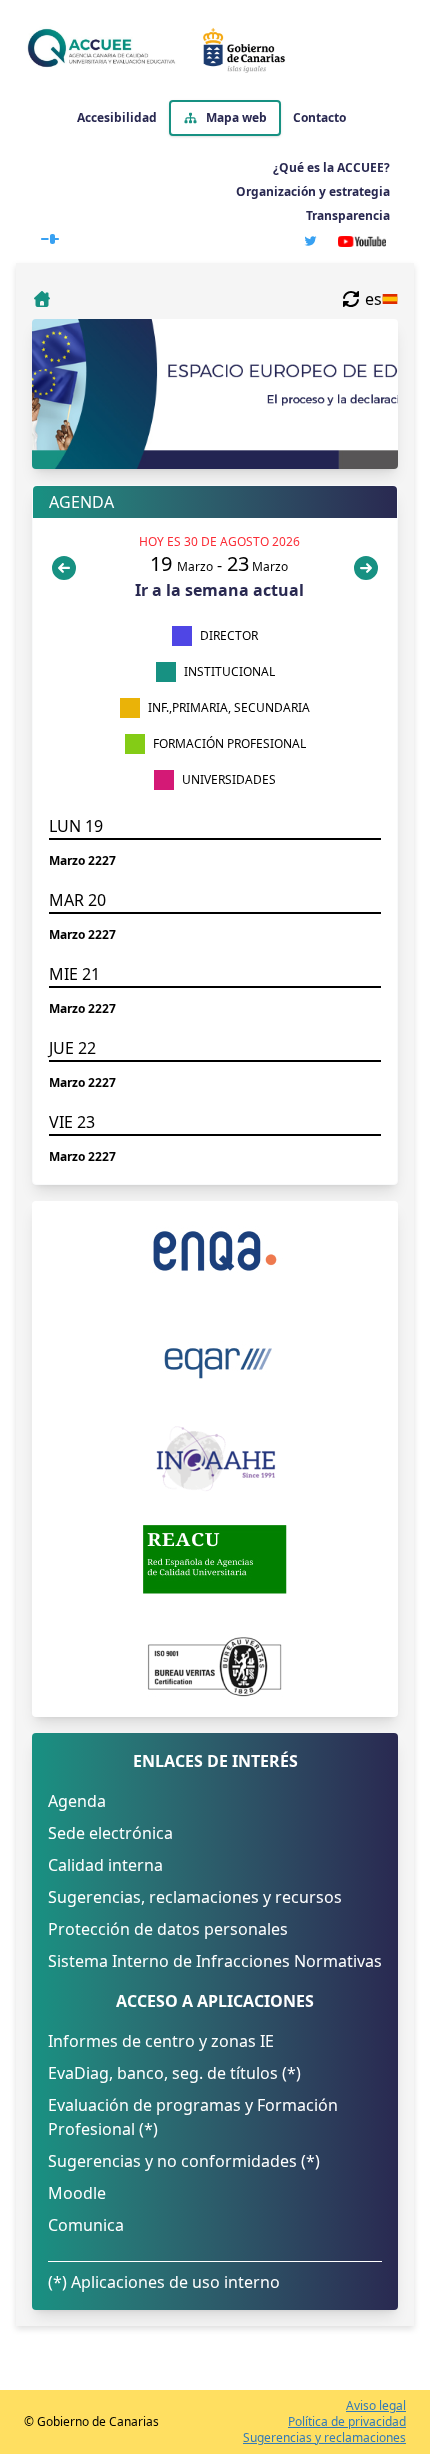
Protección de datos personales (168, 1929)
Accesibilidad (117, 118)
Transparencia (348, 215)
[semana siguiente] (366, 568)
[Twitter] (310, 241)
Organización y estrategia (313, 191)
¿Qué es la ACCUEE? (331, 167)
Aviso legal (376, 2406)
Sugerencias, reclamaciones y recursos (195, 1897)
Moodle (77, 2193)
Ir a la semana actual (219, 590)
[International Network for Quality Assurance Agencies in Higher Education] (215, 1459)
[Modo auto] (50, 235)
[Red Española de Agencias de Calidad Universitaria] (215, 1559)
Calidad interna (105, 1865)
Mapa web (236, 117)
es (373, 299)
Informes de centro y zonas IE (161, 2041)
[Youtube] (362, 241)
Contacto (319, 118)
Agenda (77, 1801)
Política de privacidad (347, 2422)
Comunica (86, 2225)
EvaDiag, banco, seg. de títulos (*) (174, 2073)
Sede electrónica (110, 1833)
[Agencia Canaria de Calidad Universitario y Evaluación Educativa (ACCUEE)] (211, 50)
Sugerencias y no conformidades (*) (184, 2161)
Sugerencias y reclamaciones (324, 2438)
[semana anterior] (68, 568)
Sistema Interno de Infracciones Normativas (215, 1961)
